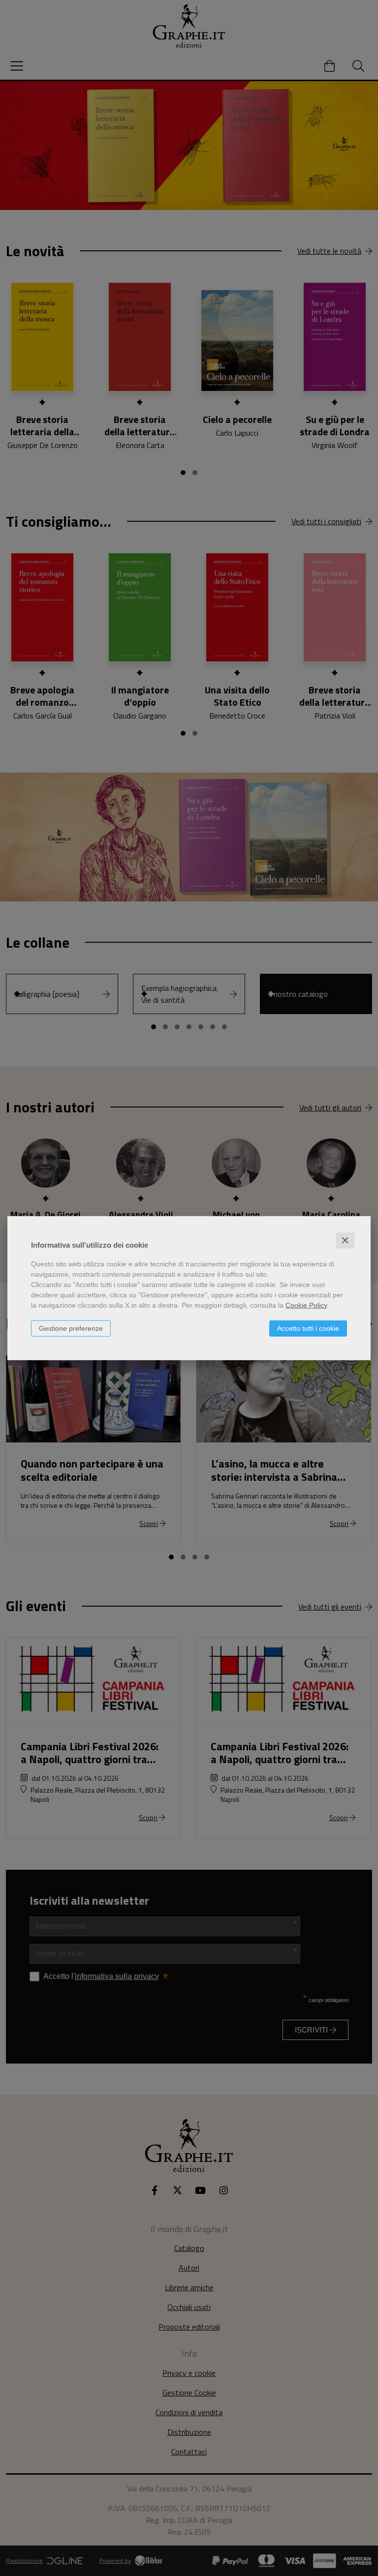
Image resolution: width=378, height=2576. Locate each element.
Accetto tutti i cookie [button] (308, 1328)
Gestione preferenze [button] (71, 1328)
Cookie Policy (306, 1305)
